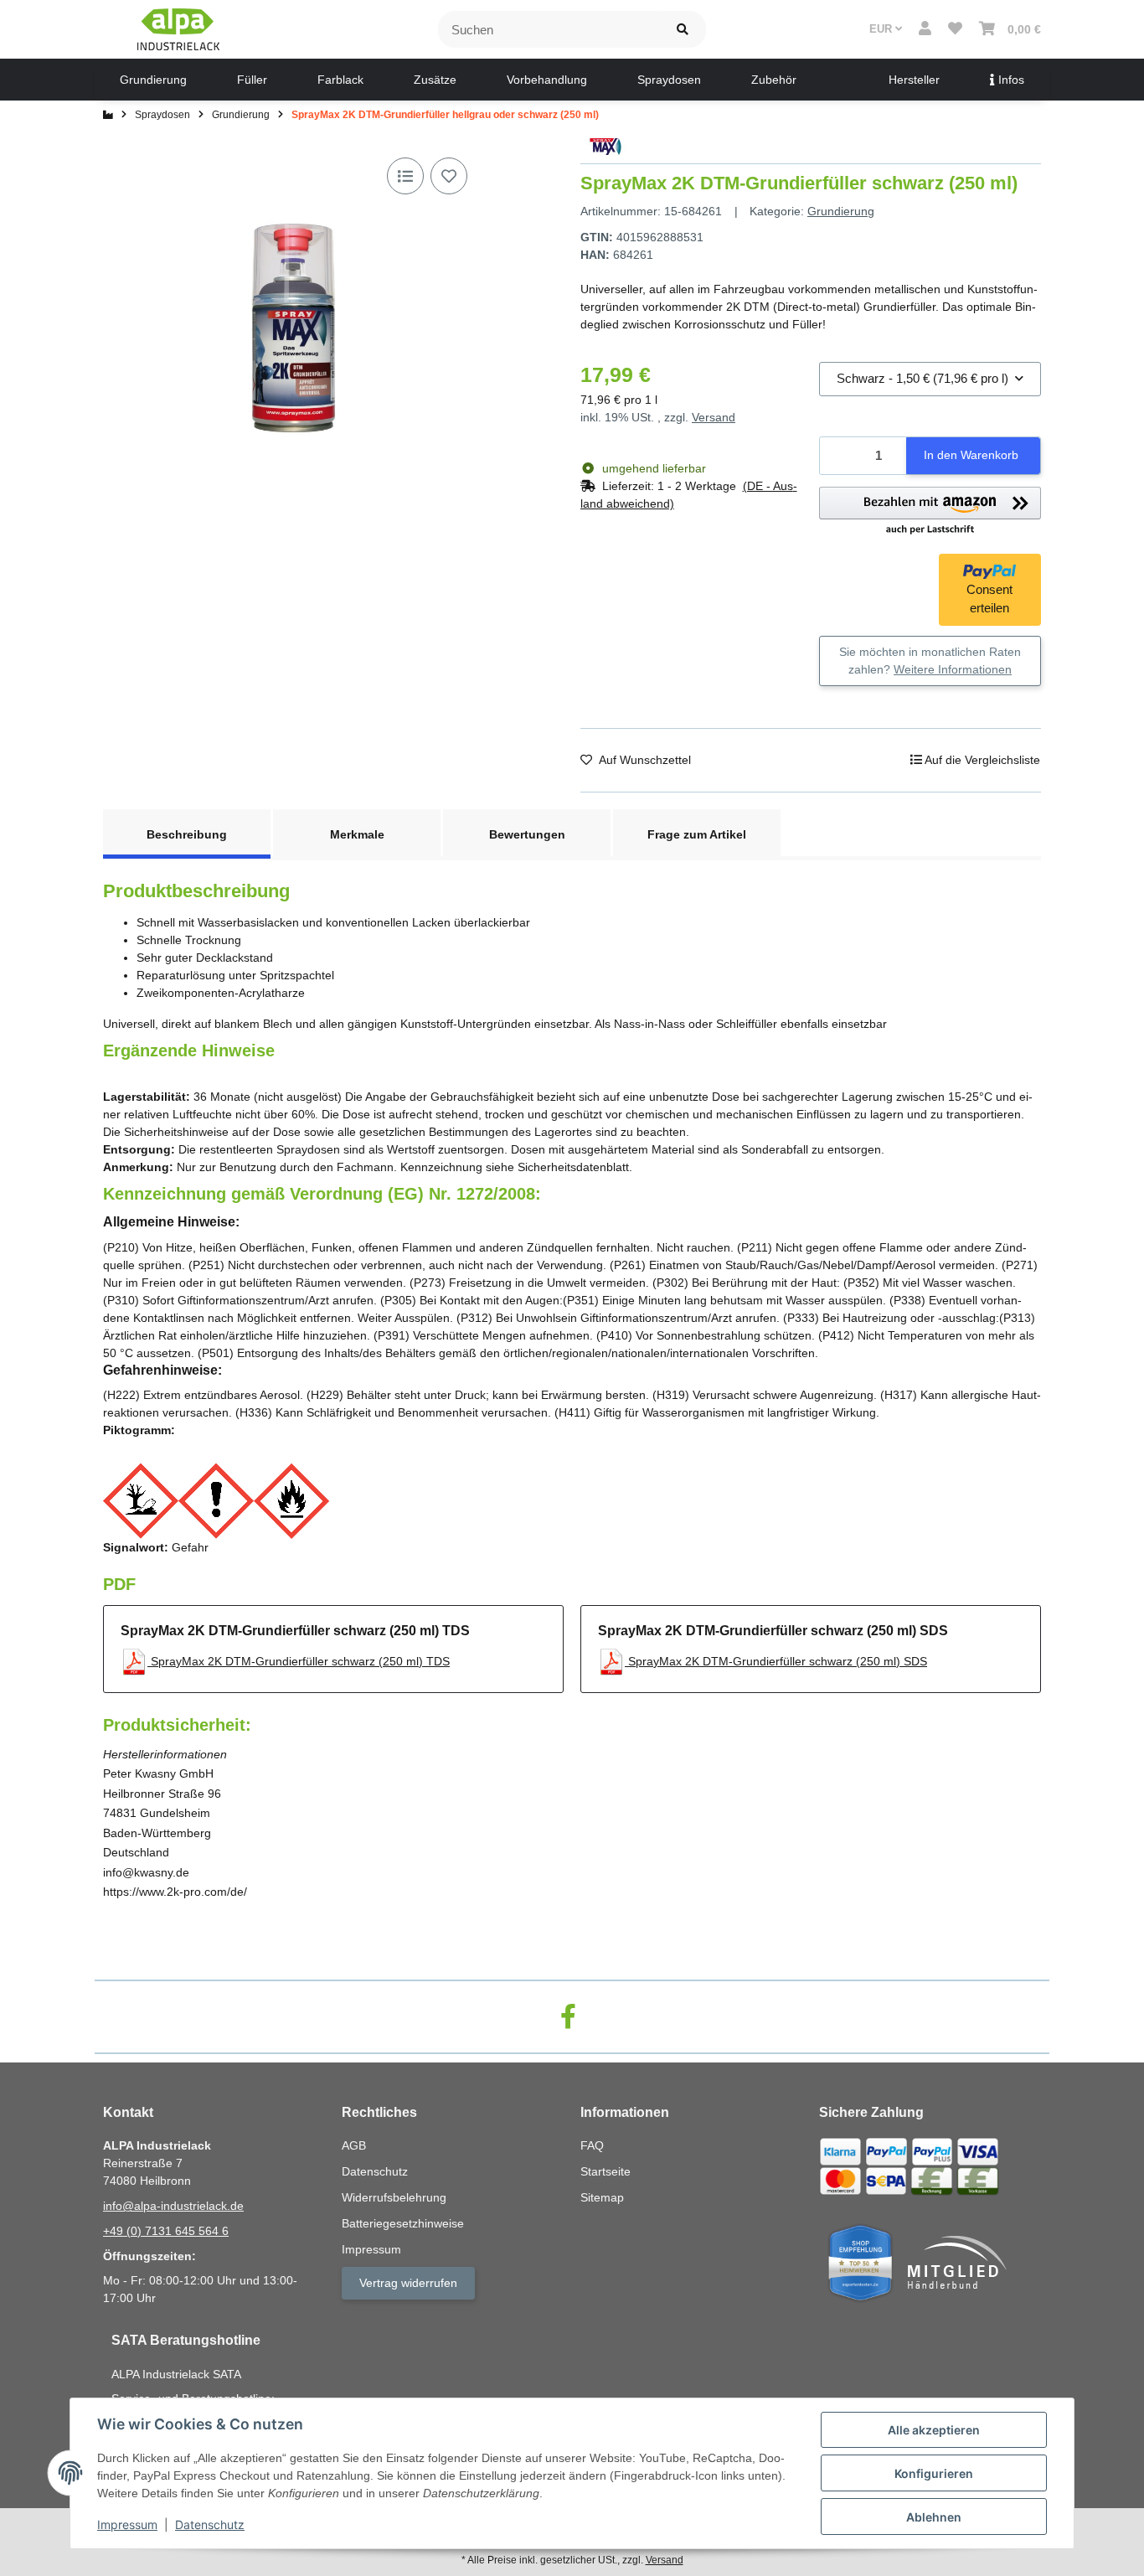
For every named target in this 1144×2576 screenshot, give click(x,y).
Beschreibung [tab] (187, 834)
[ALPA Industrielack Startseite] (178, 28)
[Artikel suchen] (683, 30)
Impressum (127, 2524)
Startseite (605, 2171)
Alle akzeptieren (934, 2430)
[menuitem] (153, 80)
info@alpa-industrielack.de (173, 2206)
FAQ (592, 2145)
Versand (714, 417)
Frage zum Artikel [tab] (697, 834)
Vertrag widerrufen (408, 2283)
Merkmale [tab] (357, 834)
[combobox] (930, 379)
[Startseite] (108, 115)
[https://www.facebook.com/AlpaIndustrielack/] (568, 2017)
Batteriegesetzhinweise (403, 2223)
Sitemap (602, 2197)
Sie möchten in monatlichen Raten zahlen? (930, 661)
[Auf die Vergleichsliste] (405, 176)
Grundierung (841, 211)
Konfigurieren (934, 2473)
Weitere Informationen (953, 669)
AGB (354, 2145)
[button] (925, 29)
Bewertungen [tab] (527, 834)
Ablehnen (934, 2517)
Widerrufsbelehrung (394, 2197)
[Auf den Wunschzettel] (449, 176)
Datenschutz (210, 2524)
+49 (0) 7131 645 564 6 (166, 2231)
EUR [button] (882, 29)
